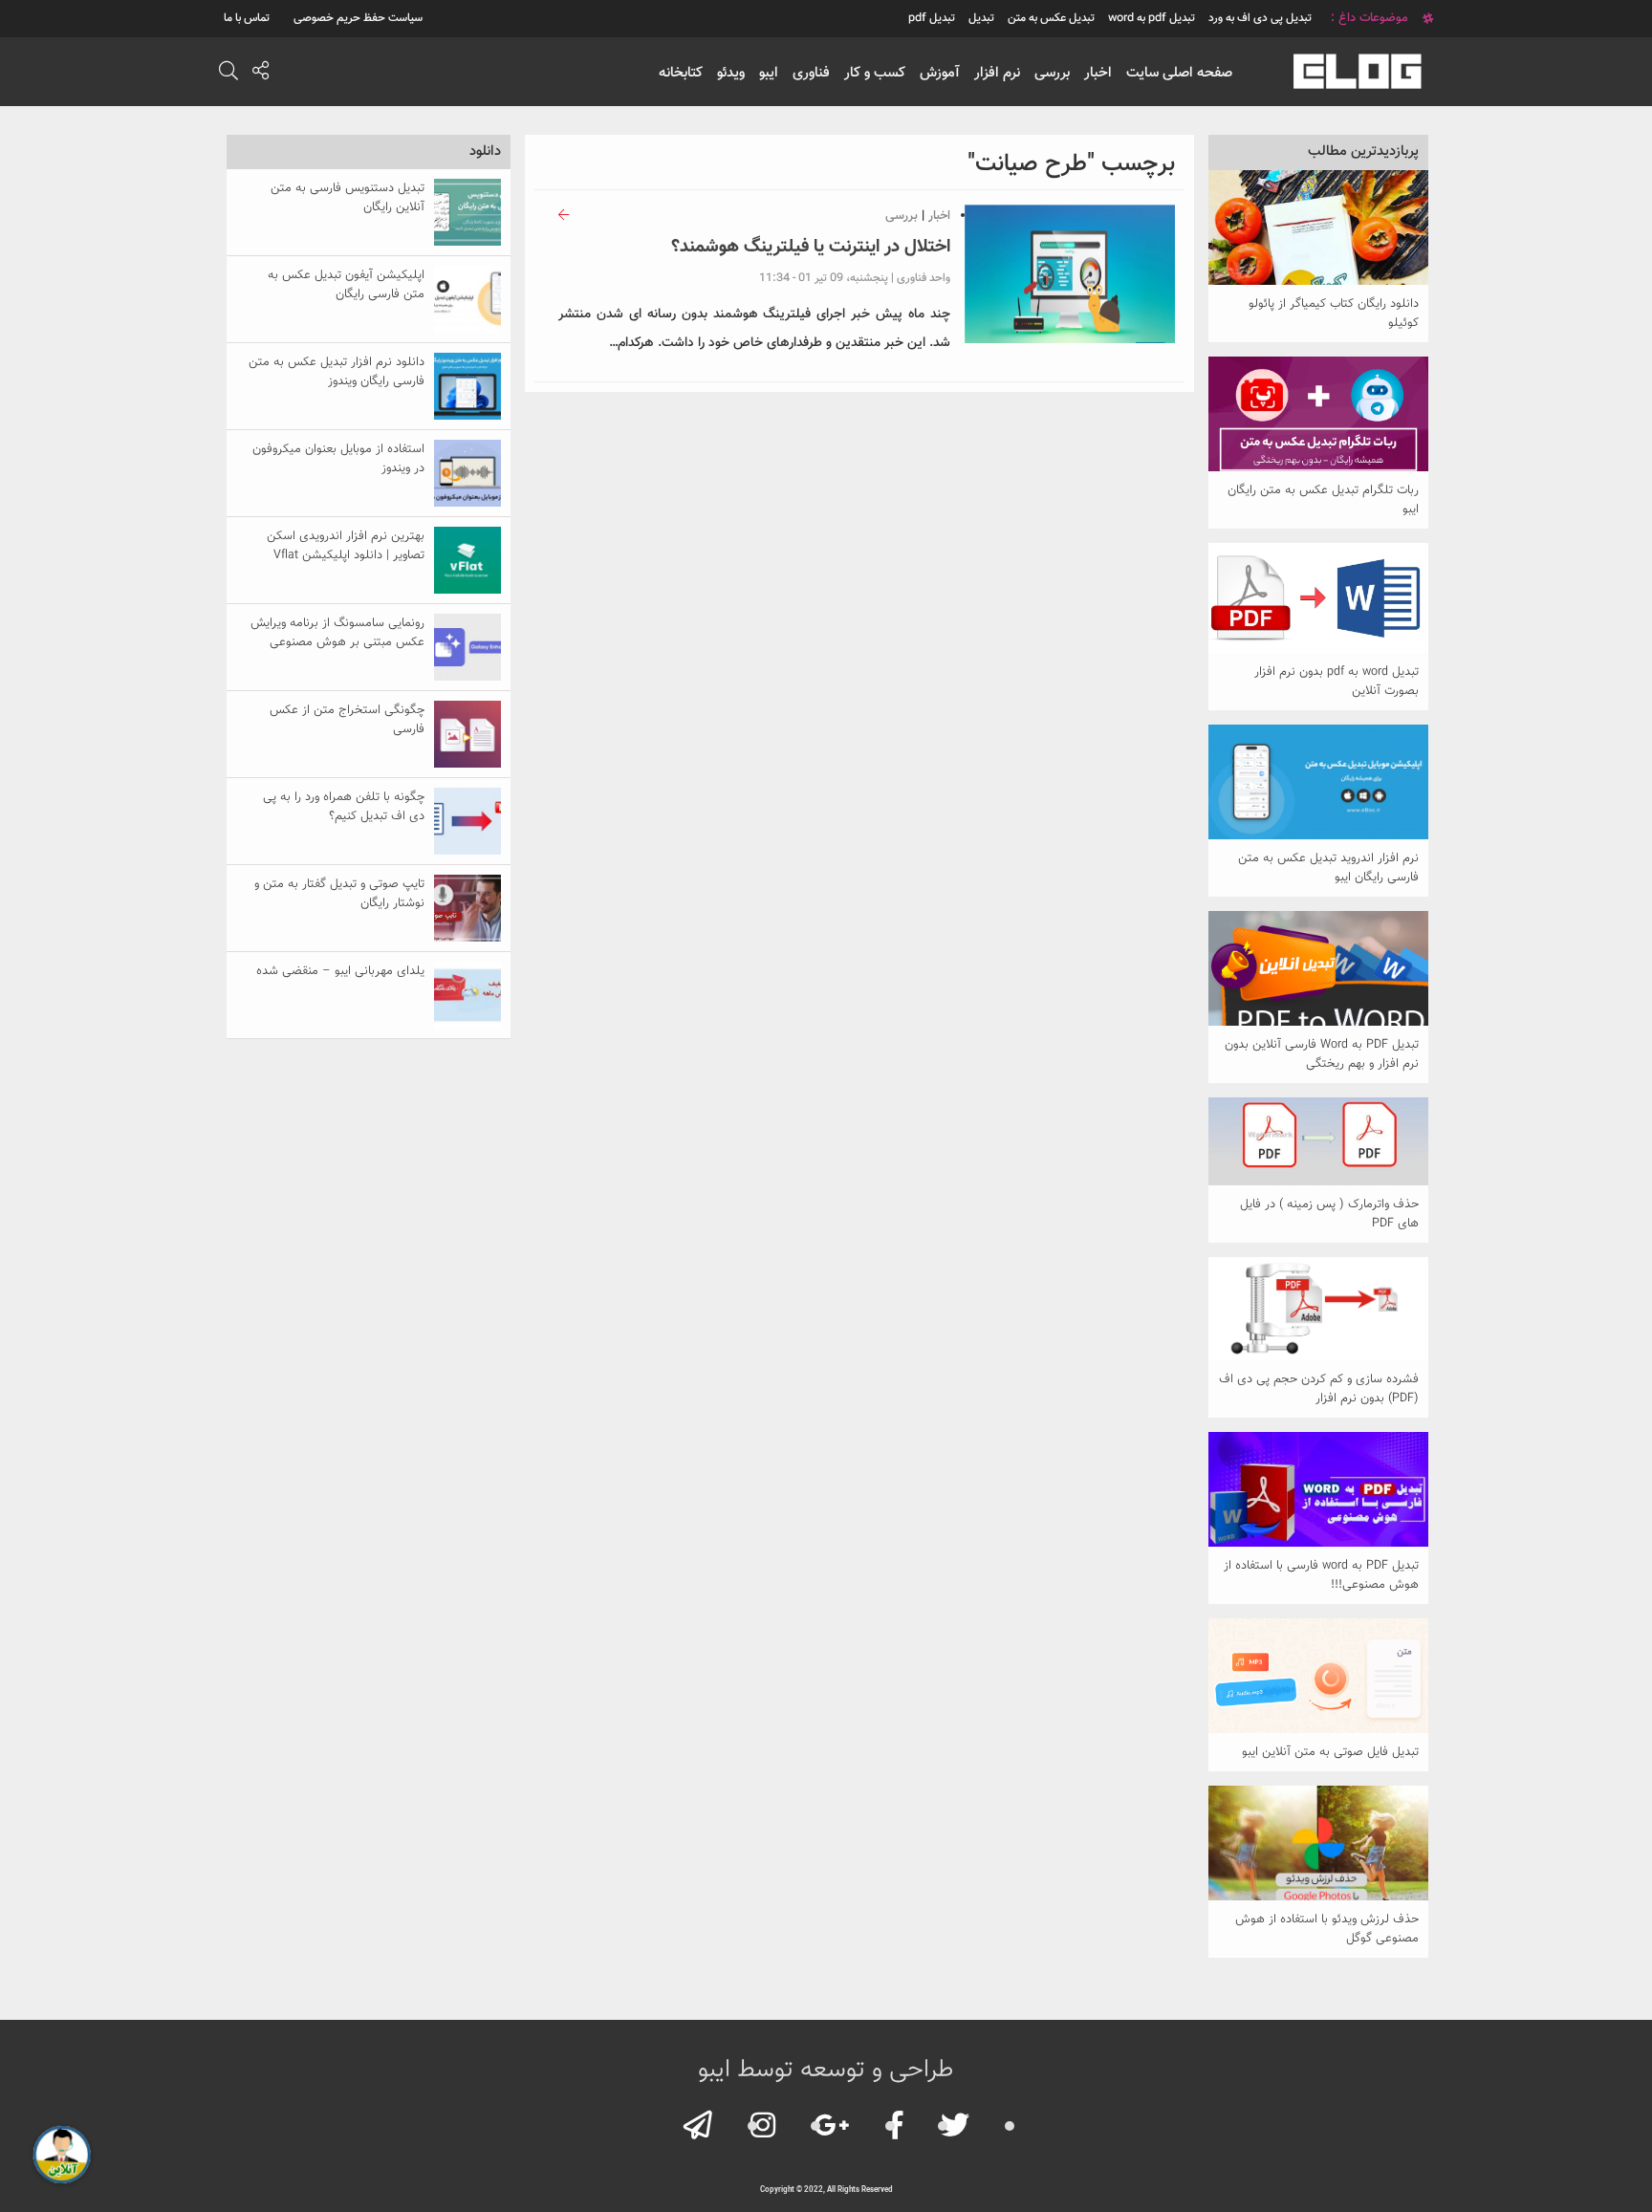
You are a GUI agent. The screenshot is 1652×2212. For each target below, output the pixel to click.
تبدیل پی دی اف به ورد (1260, 18)
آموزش (940, 73)
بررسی (1052, 73)
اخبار (1098, 73)
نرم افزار (997, 73)
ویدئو (731, 73)
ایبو (769, 73)
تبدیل (981, 18)
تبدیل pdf (932, 18)
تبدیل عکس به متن (1051, 18)
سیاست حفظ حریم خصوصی (358, 18)
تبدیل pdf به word (1152, 18)
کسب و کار (875, 73)
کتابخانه (681, 73)
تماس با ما (247, 18)
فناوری (811, 73)
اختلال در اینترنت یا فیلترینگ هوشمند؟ (811, 247)
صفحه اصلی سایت (1179, 73)
